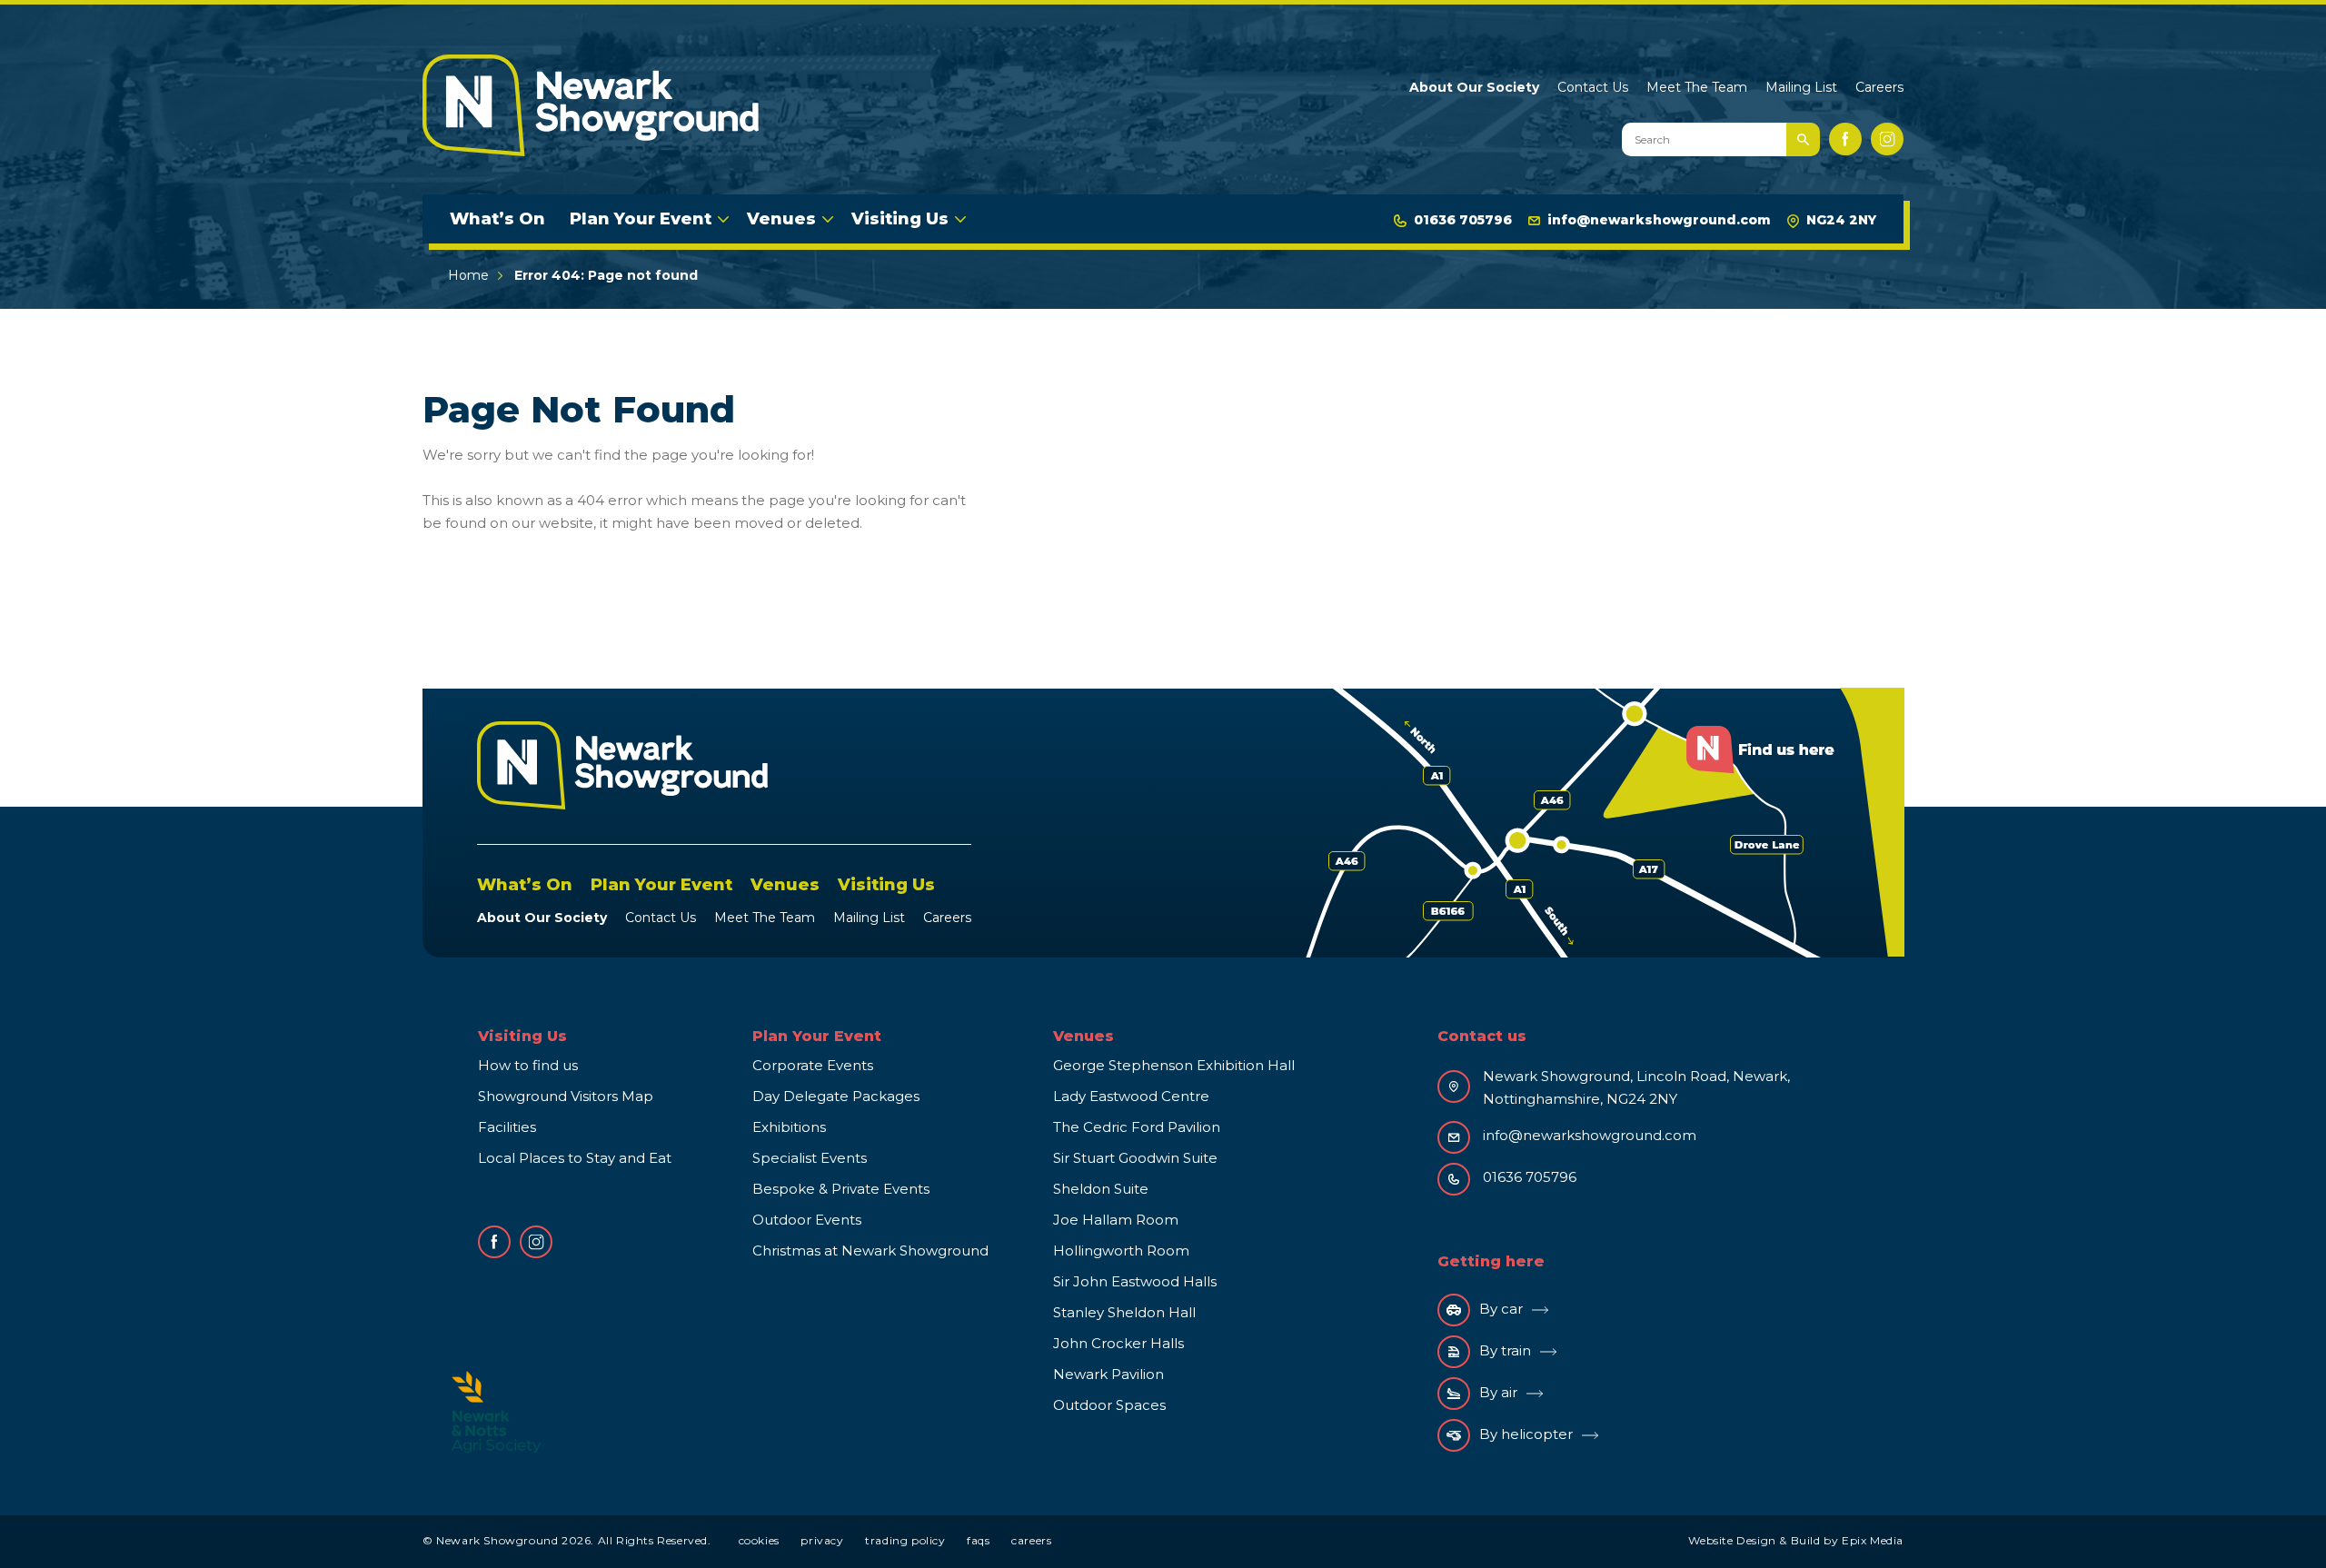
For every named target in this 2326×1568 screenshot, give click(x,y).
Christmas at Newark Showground (870, 1250)
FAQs (978, 1540)
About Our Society (1474, 87)
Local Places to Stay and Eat (575, 1158)
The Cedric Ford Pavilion (1137, 1127)
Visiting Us (900, 219)
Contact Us (1593, 87)
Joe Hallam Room (1116, 1220)
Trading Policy (905, 1540)
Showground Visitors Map (566, 1096)
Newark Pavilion (1108, 1374)
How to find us (528, 1065)
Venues (781, 219)
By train (1505, 1350)
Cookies (759, 1540)
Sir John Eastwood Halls (1135, 1281)
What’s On (497, 219)
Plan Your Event (641, 219)
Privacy (822, 1540)
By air (1498, 1392)
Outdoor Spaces (1109, 1405)
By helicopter (1526, 1434)
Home (468, 275)
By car (1501, 1309)
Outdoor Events (807, 1220)
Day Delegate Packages (836, 1096)
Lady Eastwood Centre (1131, 1096)
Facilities (507, 1127)
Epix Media (1873, 1540)
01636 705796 (1463, 220)
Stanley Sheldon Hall (1124, 1312)
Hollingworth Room (1121, 1250)
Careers (1879, 87)
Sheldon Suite (1101, 1189)
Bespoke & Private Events (841, 1189)
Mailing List (1801, 87)
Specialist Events (810, 1158)
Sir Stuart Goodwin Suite (1135, 1158)
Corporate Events (813, 1065)
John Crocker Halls (1118, 1343)
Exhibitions (789, 1127)
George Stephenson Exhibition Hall (1174, 1065)
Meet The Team (1697, 87)
